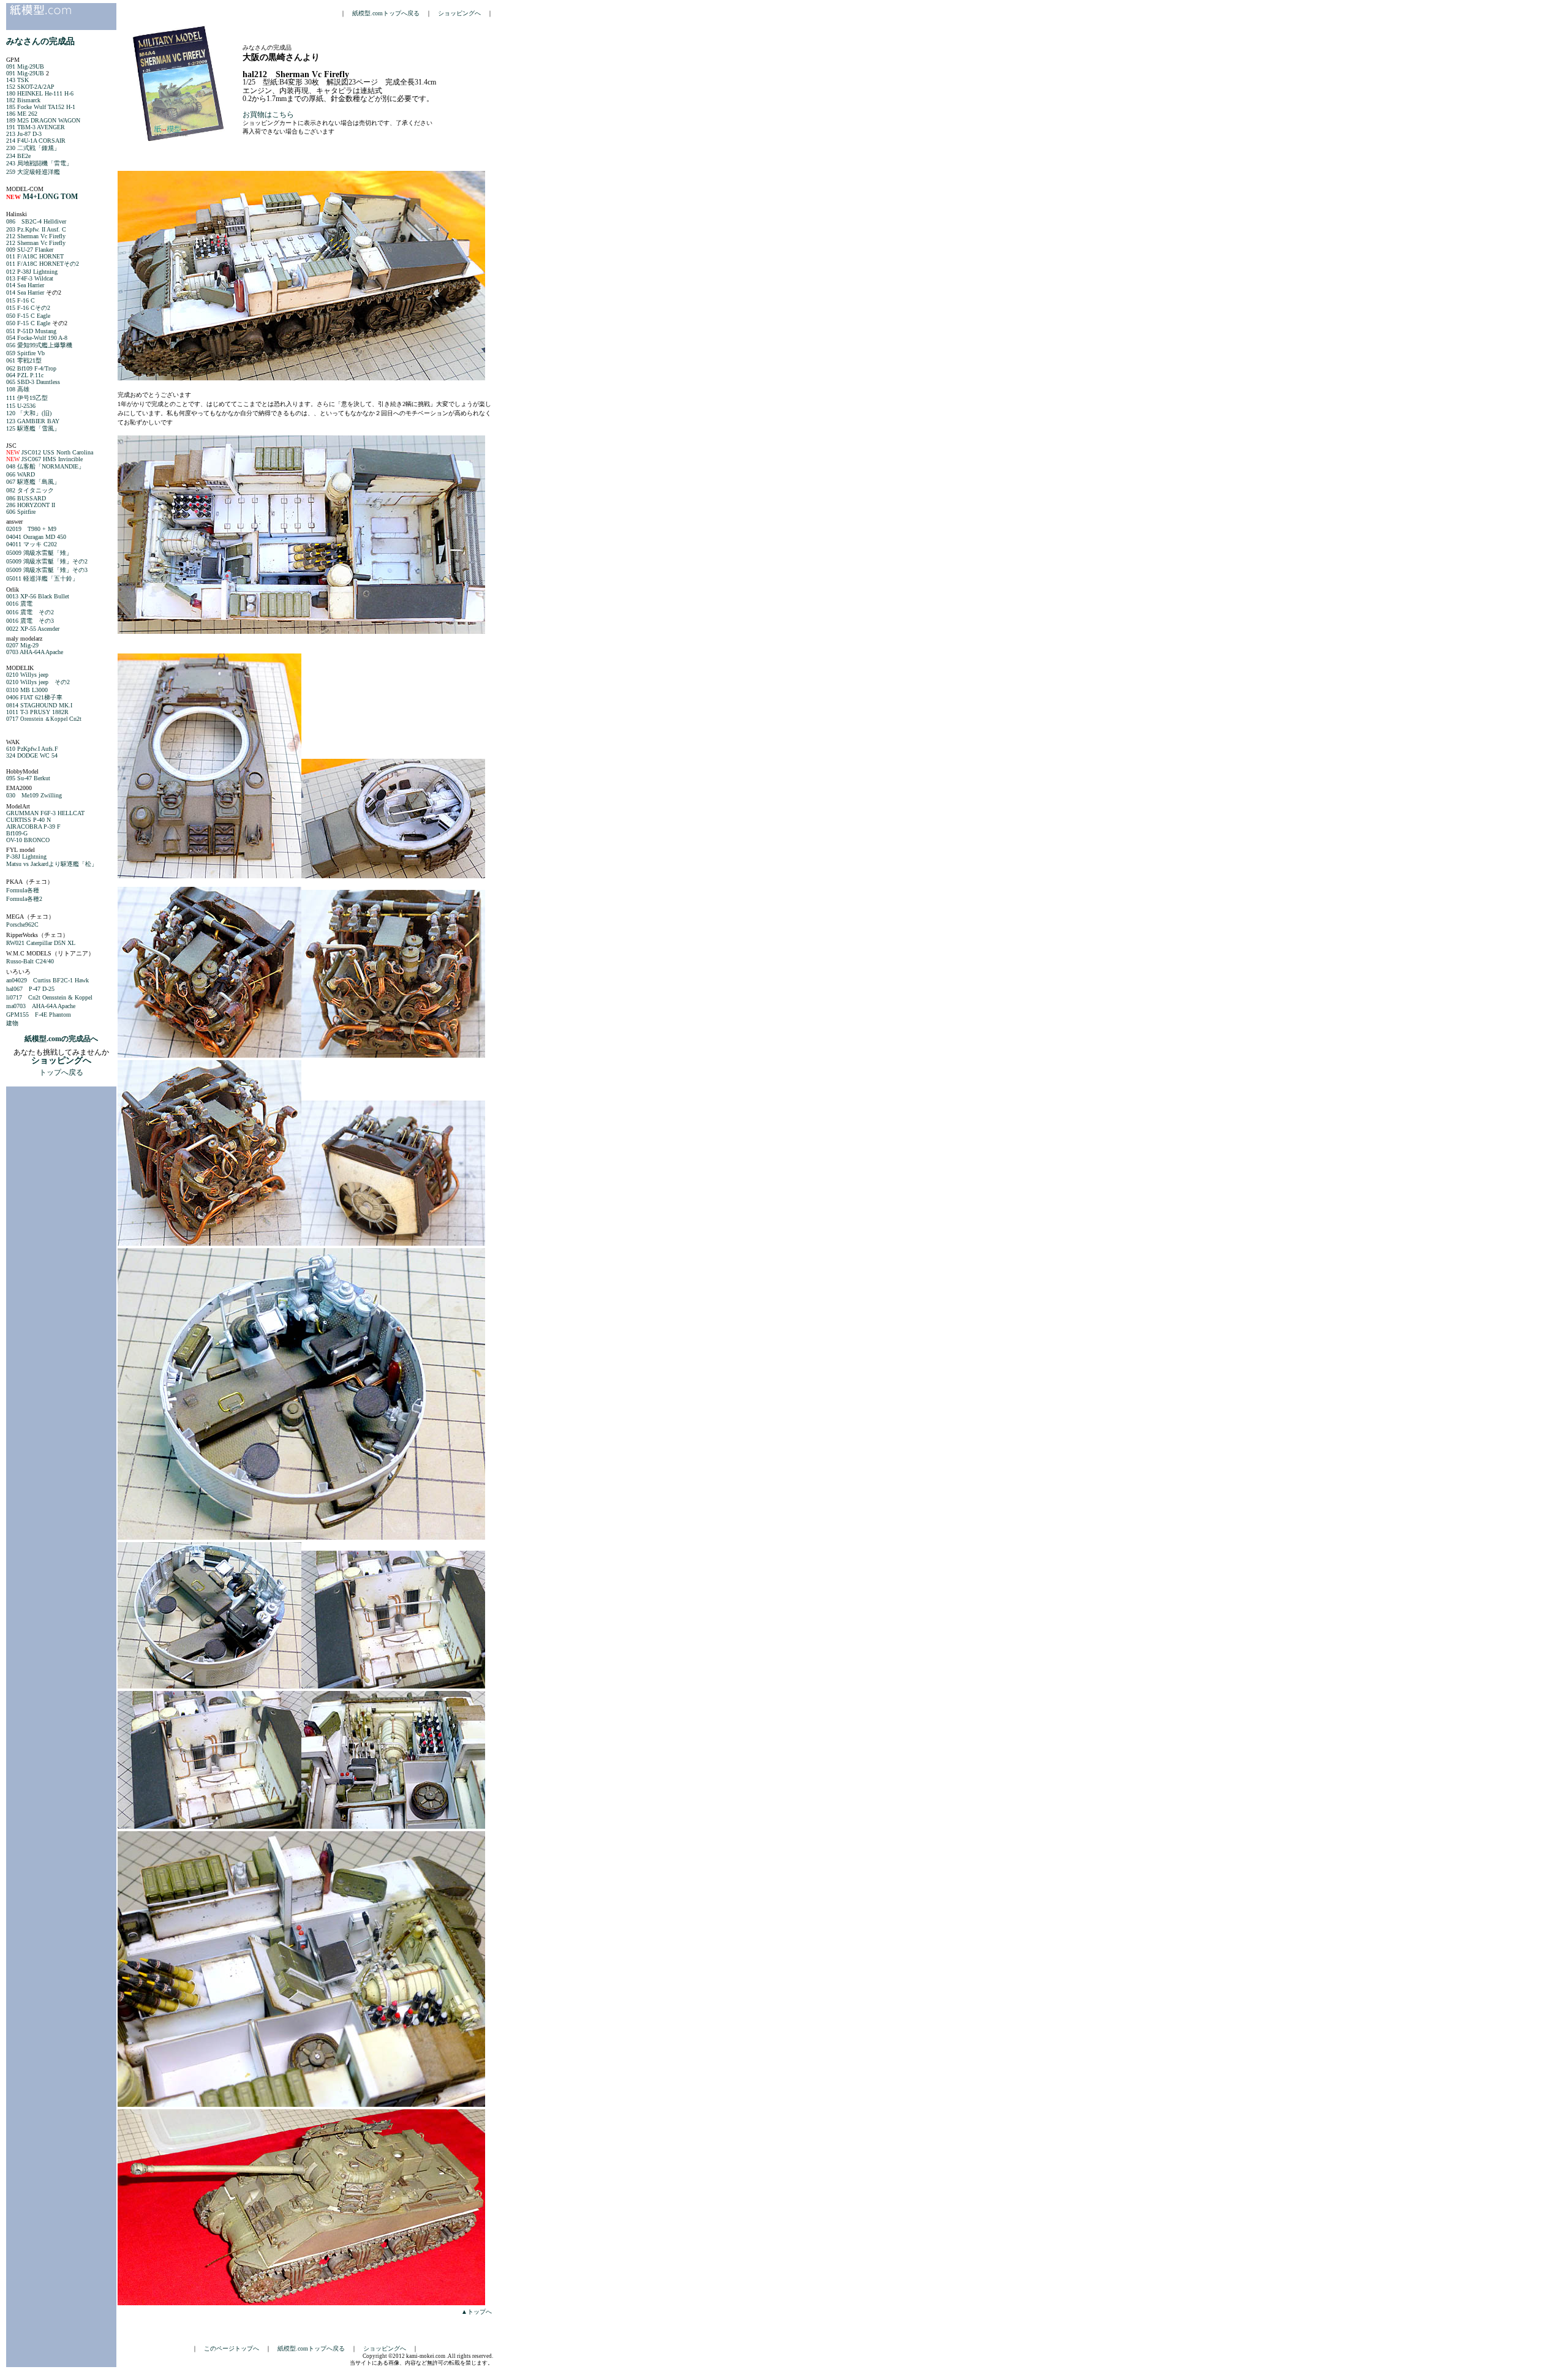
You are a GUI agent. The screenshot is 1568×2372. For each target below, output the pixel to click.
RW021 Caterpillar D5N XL (41, 943)
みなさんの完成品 (40, 41)
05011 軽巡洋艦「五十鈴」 (42, 578)
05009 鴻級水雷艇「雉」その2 (47, 561)
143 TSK (17, 80)
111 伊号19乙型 (27, 398)
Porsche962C (22, 924)
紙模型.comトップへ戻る (386, 13)
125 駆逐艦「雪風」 (33, 428)
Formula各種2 (24, 899)
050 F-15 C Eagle (28, 316)
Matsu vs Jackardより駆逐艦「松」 (52, 864)
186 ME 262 (22, 114)
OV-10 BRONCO (28, 840)
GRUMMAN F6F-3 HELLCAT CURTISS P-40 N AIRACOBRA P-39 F (45, 820)
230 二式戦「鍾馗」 (33, 148)
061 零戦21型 (24, 360)
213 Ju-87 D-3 (24, 134)
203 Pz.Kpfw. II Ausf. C (36, 229)
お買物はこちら (268, 115)
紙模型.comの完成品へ (61, 1039)
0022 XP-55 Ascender (33, 629)
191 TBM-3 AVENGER (36, 127)
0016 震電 (19, 604)
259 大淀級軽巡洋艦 (33, 172)
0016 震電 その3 (30, 621)
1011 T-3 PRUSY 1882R (37, 712)
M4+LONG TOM (50, 197)
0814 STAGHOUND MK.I (39, 705)
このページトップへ (232, 2348)
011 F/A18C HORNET (35, 256)
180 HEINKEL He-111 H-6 (40, 93)
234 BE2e (18, 156)
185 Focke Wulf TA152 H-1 (41, 107)
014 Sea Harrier (25, 285)
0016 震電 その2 (30, 612)
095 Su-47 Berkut (28, 778)
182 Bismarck (23, 100)
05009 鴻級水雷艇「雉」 (39, 553)
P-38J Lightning (26, 857)
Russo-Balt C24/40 (30, 961)
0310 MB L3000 (27, 690)
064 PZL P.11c (25, 375)
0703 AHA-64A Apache (35, 652)
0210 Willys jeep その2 (38, 682)
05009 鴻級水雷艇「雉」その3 (47, 570)
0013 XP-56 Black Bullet (38, 596)
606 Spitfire (21, 512)
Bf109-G (17, 833)
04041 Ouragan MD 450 (36, 537)
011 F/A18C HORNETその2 (43, 264)
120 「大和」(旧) (29, 413)
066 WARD (21, 474)
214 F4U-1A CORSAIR (36, 141)
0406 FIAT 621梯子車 (34, 697)
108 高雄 (18, 389)
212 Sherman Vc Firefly (36, 236)
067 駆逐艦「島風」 (33, 482)
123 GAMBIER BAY (33, 421)
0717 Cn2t (44, 719)
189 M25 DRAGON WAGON (43, 120)
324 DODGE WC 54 (32, 755)
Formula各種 (23, 890)
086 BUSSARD (26, 498)
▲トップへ (477, 2312)
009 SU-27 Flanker (30, 250)
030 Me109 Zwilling (34, 795)
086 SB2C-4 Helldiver (36, 221)
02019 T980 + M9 (31, 529)
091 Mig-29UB (25, 66)
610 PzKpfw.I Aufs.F (32, 749)
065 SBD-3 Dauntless (33, 382)
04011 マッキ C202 (32, 544)
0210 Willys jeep (27, 675)
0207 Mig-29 (22, 645)
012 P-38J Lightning (32, 272)
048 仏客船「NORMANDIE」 (45, 466)
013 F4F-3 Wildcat (30, 278)
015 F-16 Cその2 (28, 308)
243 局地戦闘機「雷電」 (39, 163)
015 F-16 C (21, 300)
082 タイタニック (30, 490)
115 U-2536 (21, 406)
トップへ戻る (61, 1072)
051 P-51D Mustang (31, 331)
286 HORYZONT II (31, 505)
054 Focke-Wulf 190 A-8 (37, 338)
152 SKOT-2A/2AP (30, 87)
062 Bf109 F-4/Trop (31, 368)
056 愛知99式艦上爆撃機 (39, 345)
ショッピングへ (459, 13)
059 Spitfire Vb (25, 353)
